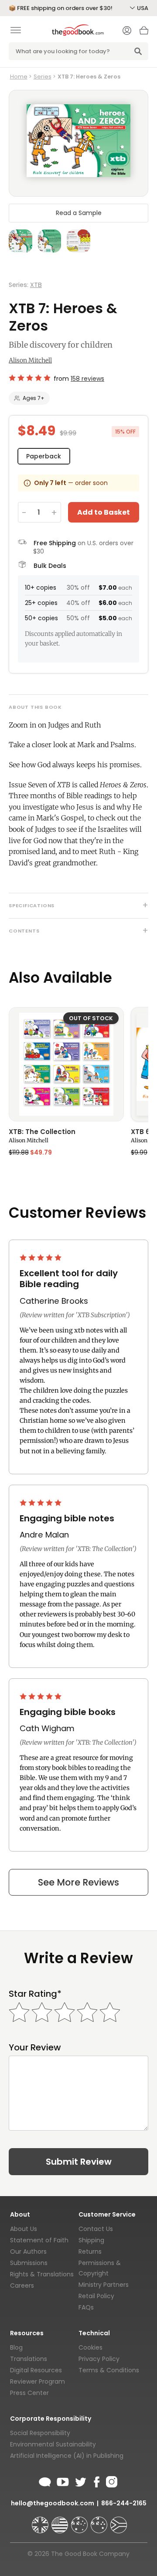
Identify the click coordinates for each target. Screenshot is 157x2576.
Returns (90, 2251)
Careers (22, 2286)
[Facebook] (96, 2480)
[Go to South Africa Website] (119, 2521)
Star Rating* (35, 1994)
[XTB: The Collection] (66, 1064)
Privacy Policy (99, 2359)
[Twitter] (80, 2480)
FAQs (86, 2307)
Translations (29, 2359)
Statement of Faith (39, 2240)
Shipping (91, 2240)
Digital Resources (36, 2370)
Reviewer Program (38, 2381)
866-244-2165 (124, 2503)
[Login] (127, 31)
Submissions (29, 2263)
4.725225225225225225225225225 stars (29, 378)
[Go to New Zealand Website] (100, 2521)
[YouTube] (63, 2480)
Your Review (35, 2048)
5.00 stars (41, 1257)
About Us (24, 2229)
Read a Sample (79, 213)
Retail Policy (96, 2296)
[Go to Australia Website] (80, 2521)
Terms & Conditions (109, 2370)
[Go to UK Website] (41, 2521)
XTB (36, 285)
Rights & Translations (42, 2274)
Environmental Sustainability (53, 2444)
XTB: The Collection (42, 1132)
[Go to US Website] (61, 2521)
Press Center (29, 2393)
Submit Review (79, 2162)
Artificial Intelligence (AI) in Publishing (67, 2456)
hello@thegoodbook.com (53, 2503)
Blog (16, 2347)
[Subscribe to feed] (45, 2480)
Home (19, 77)
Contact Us (96, 2229)
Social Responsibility (40, 2433)
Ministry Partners (104, 2285)
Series (43, 77)
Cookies (90, 2347)
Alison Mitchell (30, 360)
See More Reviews (78, 1882)
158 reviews (87, 379)
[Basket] (144, 33)
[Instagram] (111, 2480)
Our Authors (28, 2251)
